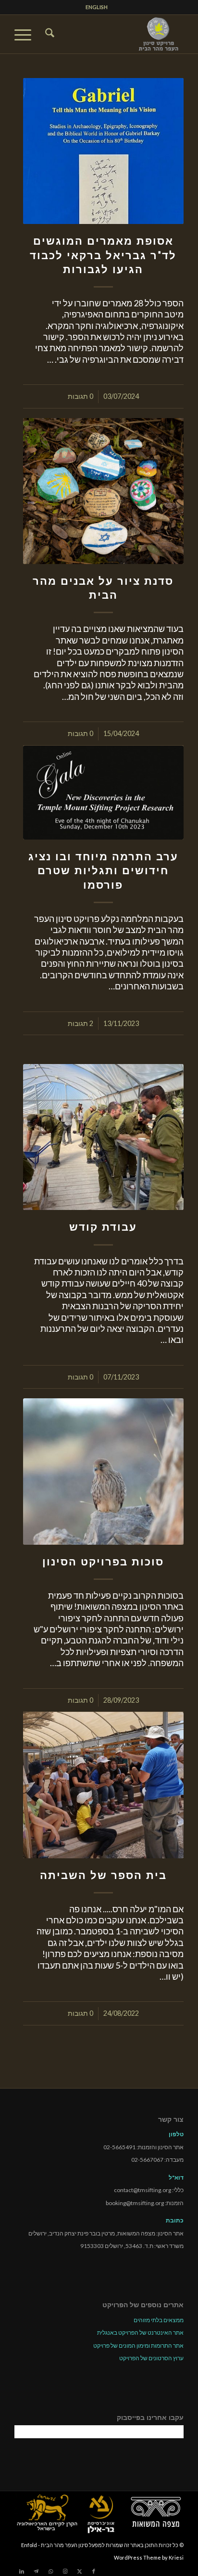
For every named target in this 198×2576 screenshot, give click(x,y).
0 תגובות (80, 396)
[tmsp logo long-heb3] (116, 34)
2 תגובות (80, 1023)
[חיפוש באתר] (48, 34)
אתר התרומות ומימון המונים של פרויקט (138, 2346)
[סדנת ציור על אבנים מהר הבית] (103, 491)
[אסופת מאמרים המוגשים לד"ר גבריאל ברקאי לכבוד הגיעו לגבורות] (103, 151)
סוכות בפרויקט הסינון (103, 1562)
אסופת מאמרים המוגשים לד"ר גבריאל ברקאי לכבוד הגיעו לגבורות (103, 255)
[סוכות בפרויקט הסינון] (103, 1471)
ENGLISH (97, 7)
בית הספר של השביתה (103, 1875)
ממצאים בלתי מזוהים (159, 2320)
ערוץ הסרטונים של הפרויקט (151, 2358)
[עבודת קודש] (103, 1137)
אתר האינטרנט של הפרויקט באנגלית (140, 2333)
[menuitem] (97, 7)
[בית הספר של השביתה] (103, 1785)
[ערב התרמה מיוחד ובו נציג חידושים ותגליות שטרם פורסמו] (103, 793)
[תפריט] (26, 34)
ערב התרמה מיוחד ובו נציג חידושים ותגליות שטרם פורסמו (103, 870)
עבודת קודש (103, 1227)
